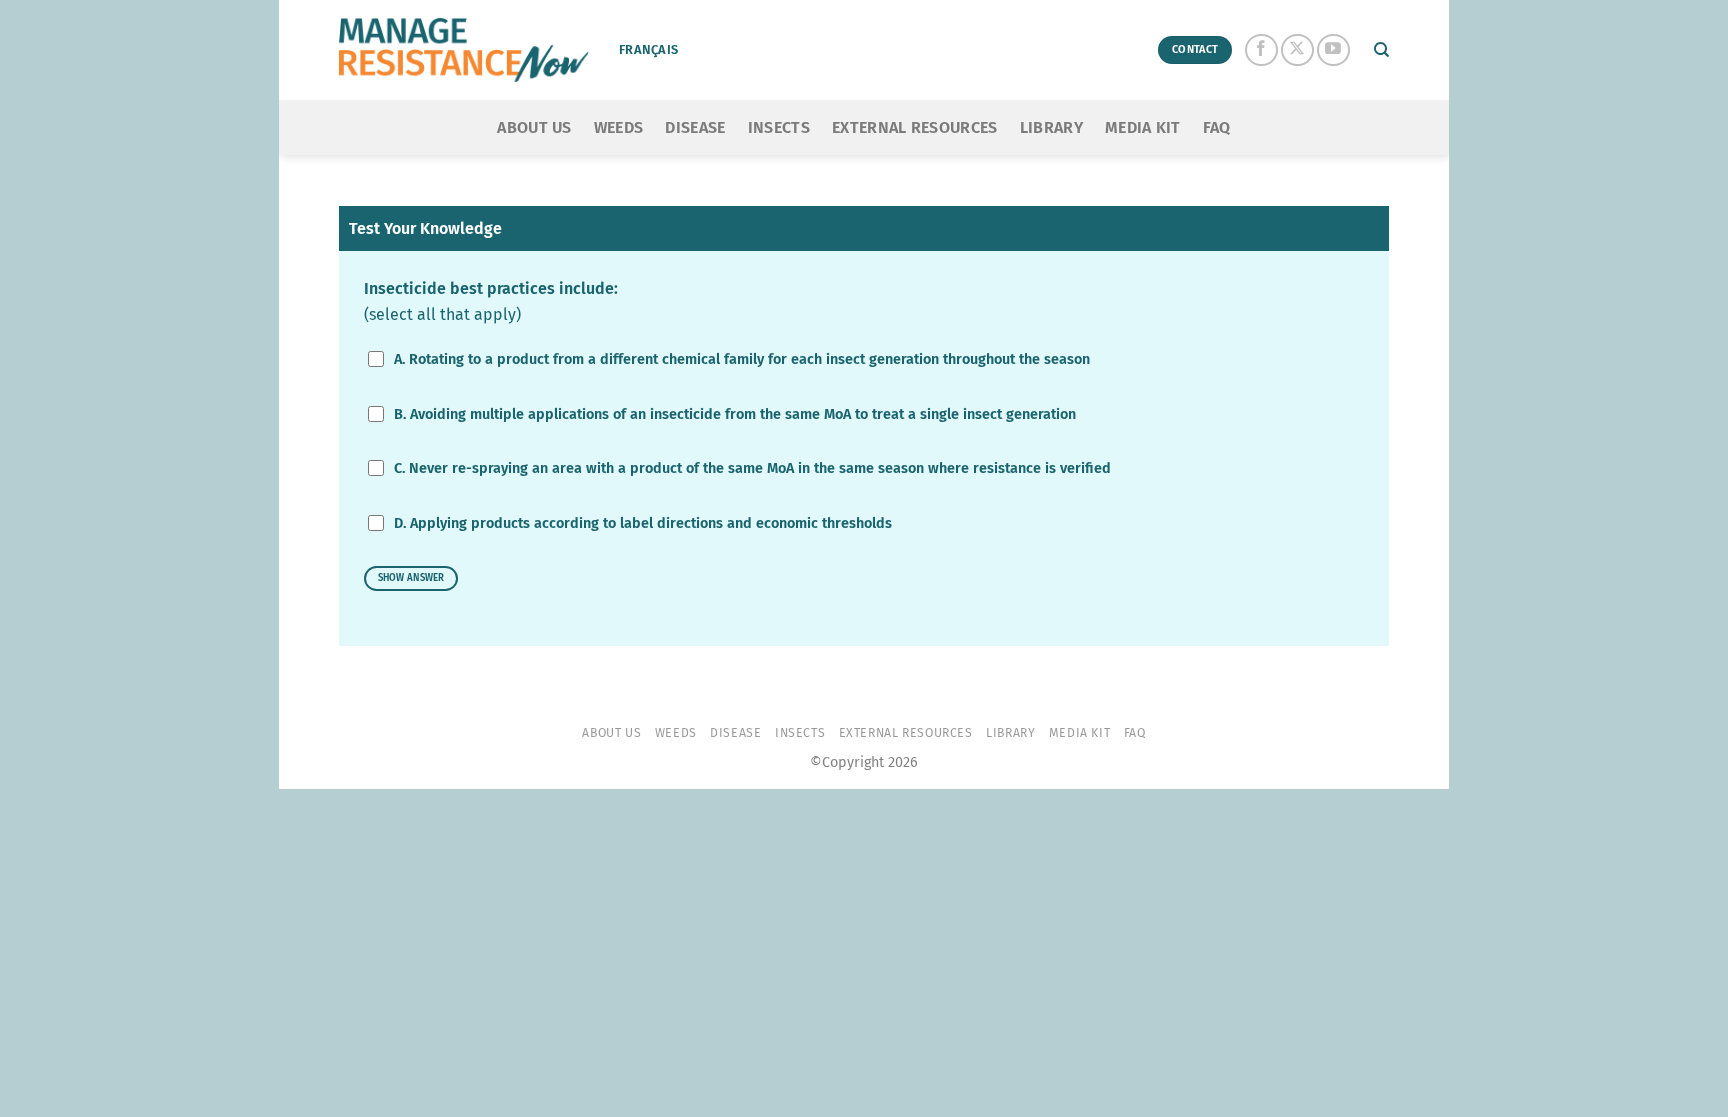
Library (1051, 127)
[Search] (1381, 50)
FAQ (1217, 127)
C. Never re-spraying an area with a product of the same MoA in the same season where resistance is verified (752, 468)
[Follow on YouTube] (1333, 50)
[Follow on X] (1297, 50)
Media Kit (1143, 127)
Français (648, 49)
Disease (695, 127)
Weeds (619, 127)
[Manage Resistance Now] (464, 50)
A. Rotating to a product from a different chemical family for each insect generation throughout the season (742, 359)
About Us (534, 127)
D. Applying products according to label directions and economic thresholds (643, 523)
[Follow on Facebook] (1261, 50)
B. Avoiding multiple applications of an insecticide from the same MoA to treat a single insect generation (735, 414)
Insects (779, 127)
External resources (915, 127)
